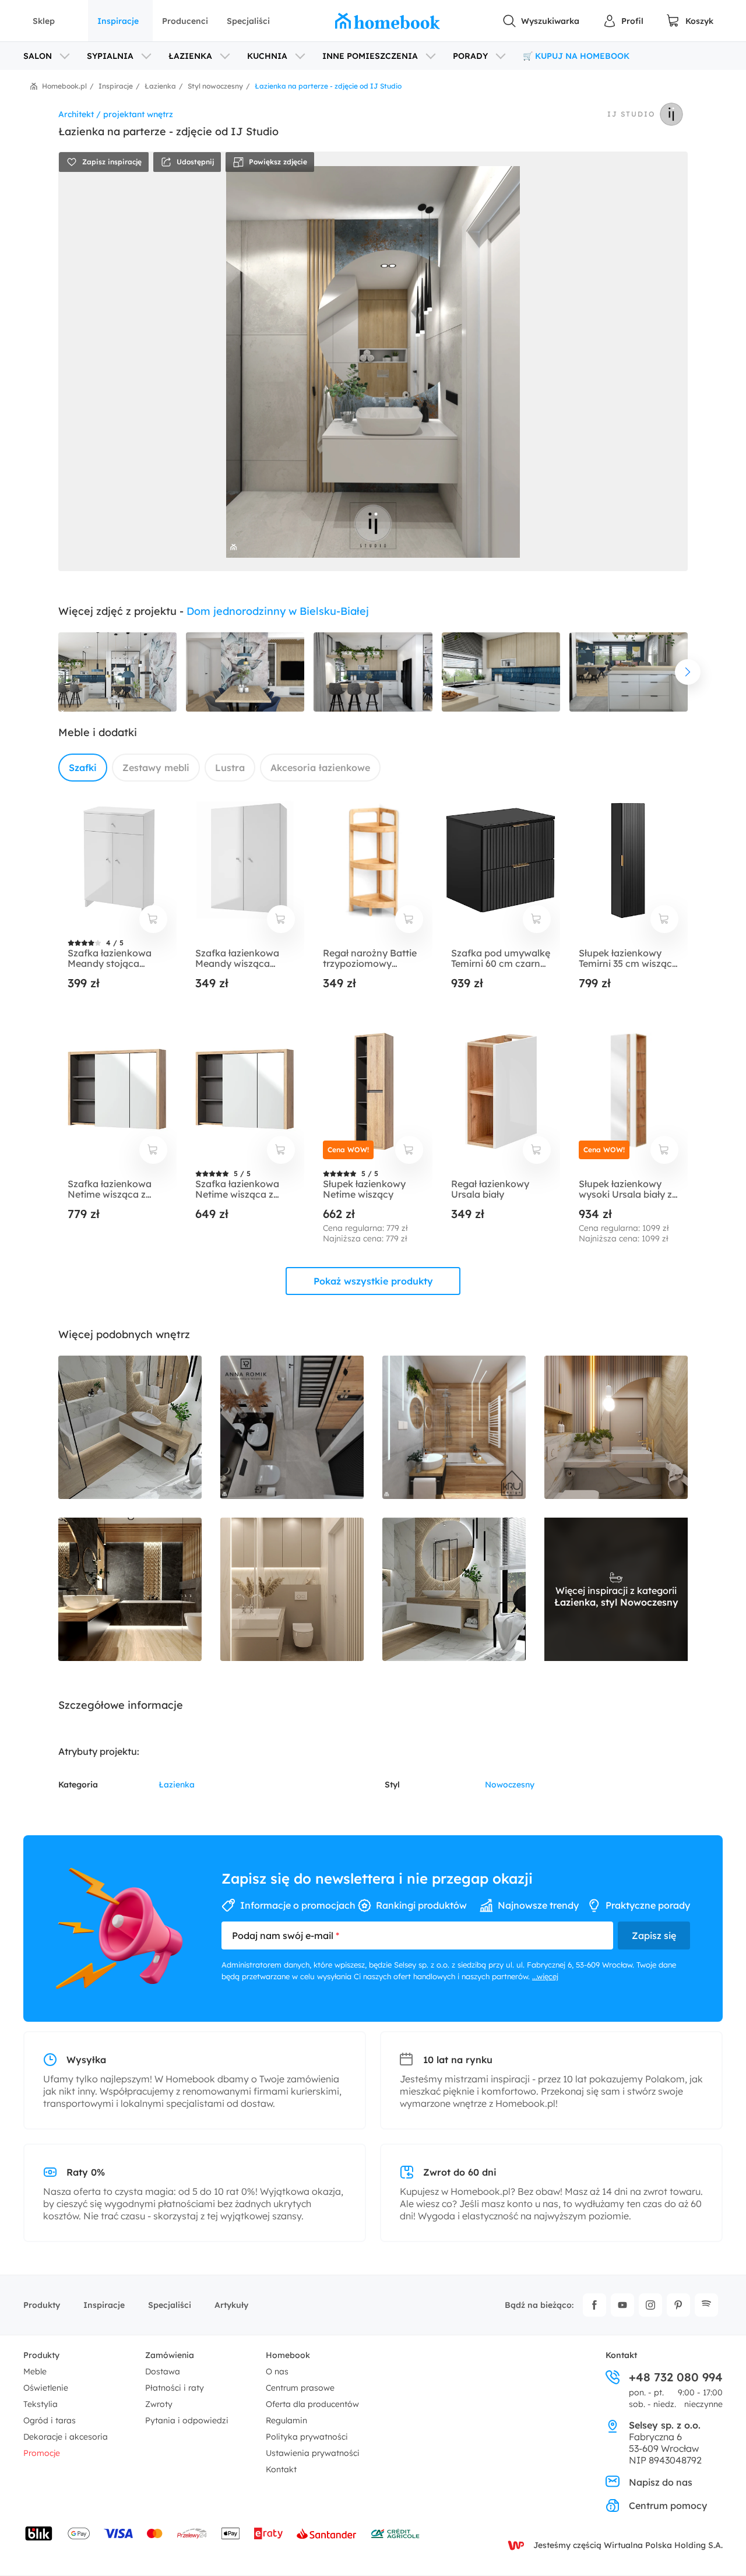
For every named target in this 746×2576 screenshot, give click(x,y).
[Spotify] (706, 2305)
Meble (35, 2371)
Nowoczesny (510, 1785)
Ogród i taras (50, 2420)
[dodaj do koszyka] (153, 919)
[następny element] (688, 672)
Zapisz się (654, 1935)
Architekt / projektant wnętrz (116, 114)
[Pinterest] (678, 2305)
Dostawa (163, 2371)
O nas (277, 2371)
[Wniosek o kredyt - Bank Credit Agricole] (395, 2533)
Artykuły (231, 2305)
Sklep (44, 21)
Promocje (42, 2453)
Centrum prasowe (300, 2388)
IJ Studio (631, 114)
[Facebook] (594, 2305)
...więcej (545, 1976)
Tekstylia (41, 2404)
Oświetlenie (46, 2388)
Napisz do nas (661, 2482)
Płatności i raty (175, 2388)
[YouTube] (622, 2305)
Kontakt (281, 2469)
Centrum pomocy (668, 2505)
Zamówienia (170, 2355)
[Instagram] (650, 2305)
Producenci (185, 21)
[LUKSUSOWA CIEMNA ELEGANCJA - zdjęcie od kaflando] (130, 1589)
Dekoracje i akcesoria (66, 2437)
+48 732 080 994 (676, 2377)
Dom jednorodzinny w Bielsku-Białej (278, 611)
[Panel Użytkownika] (623, 21)
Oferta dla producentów (312, 2404)
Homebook (288, 2355)
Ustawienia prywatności (313, 2453)
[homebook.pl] (388, 21)
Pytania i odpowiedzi (187, 2420)
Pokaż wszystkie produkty (373, 1281)
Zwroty (159, 2404)
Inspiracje (118, 21)
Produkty (42, 2305)
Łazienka (177, 1785)
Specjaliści (248, 21)
